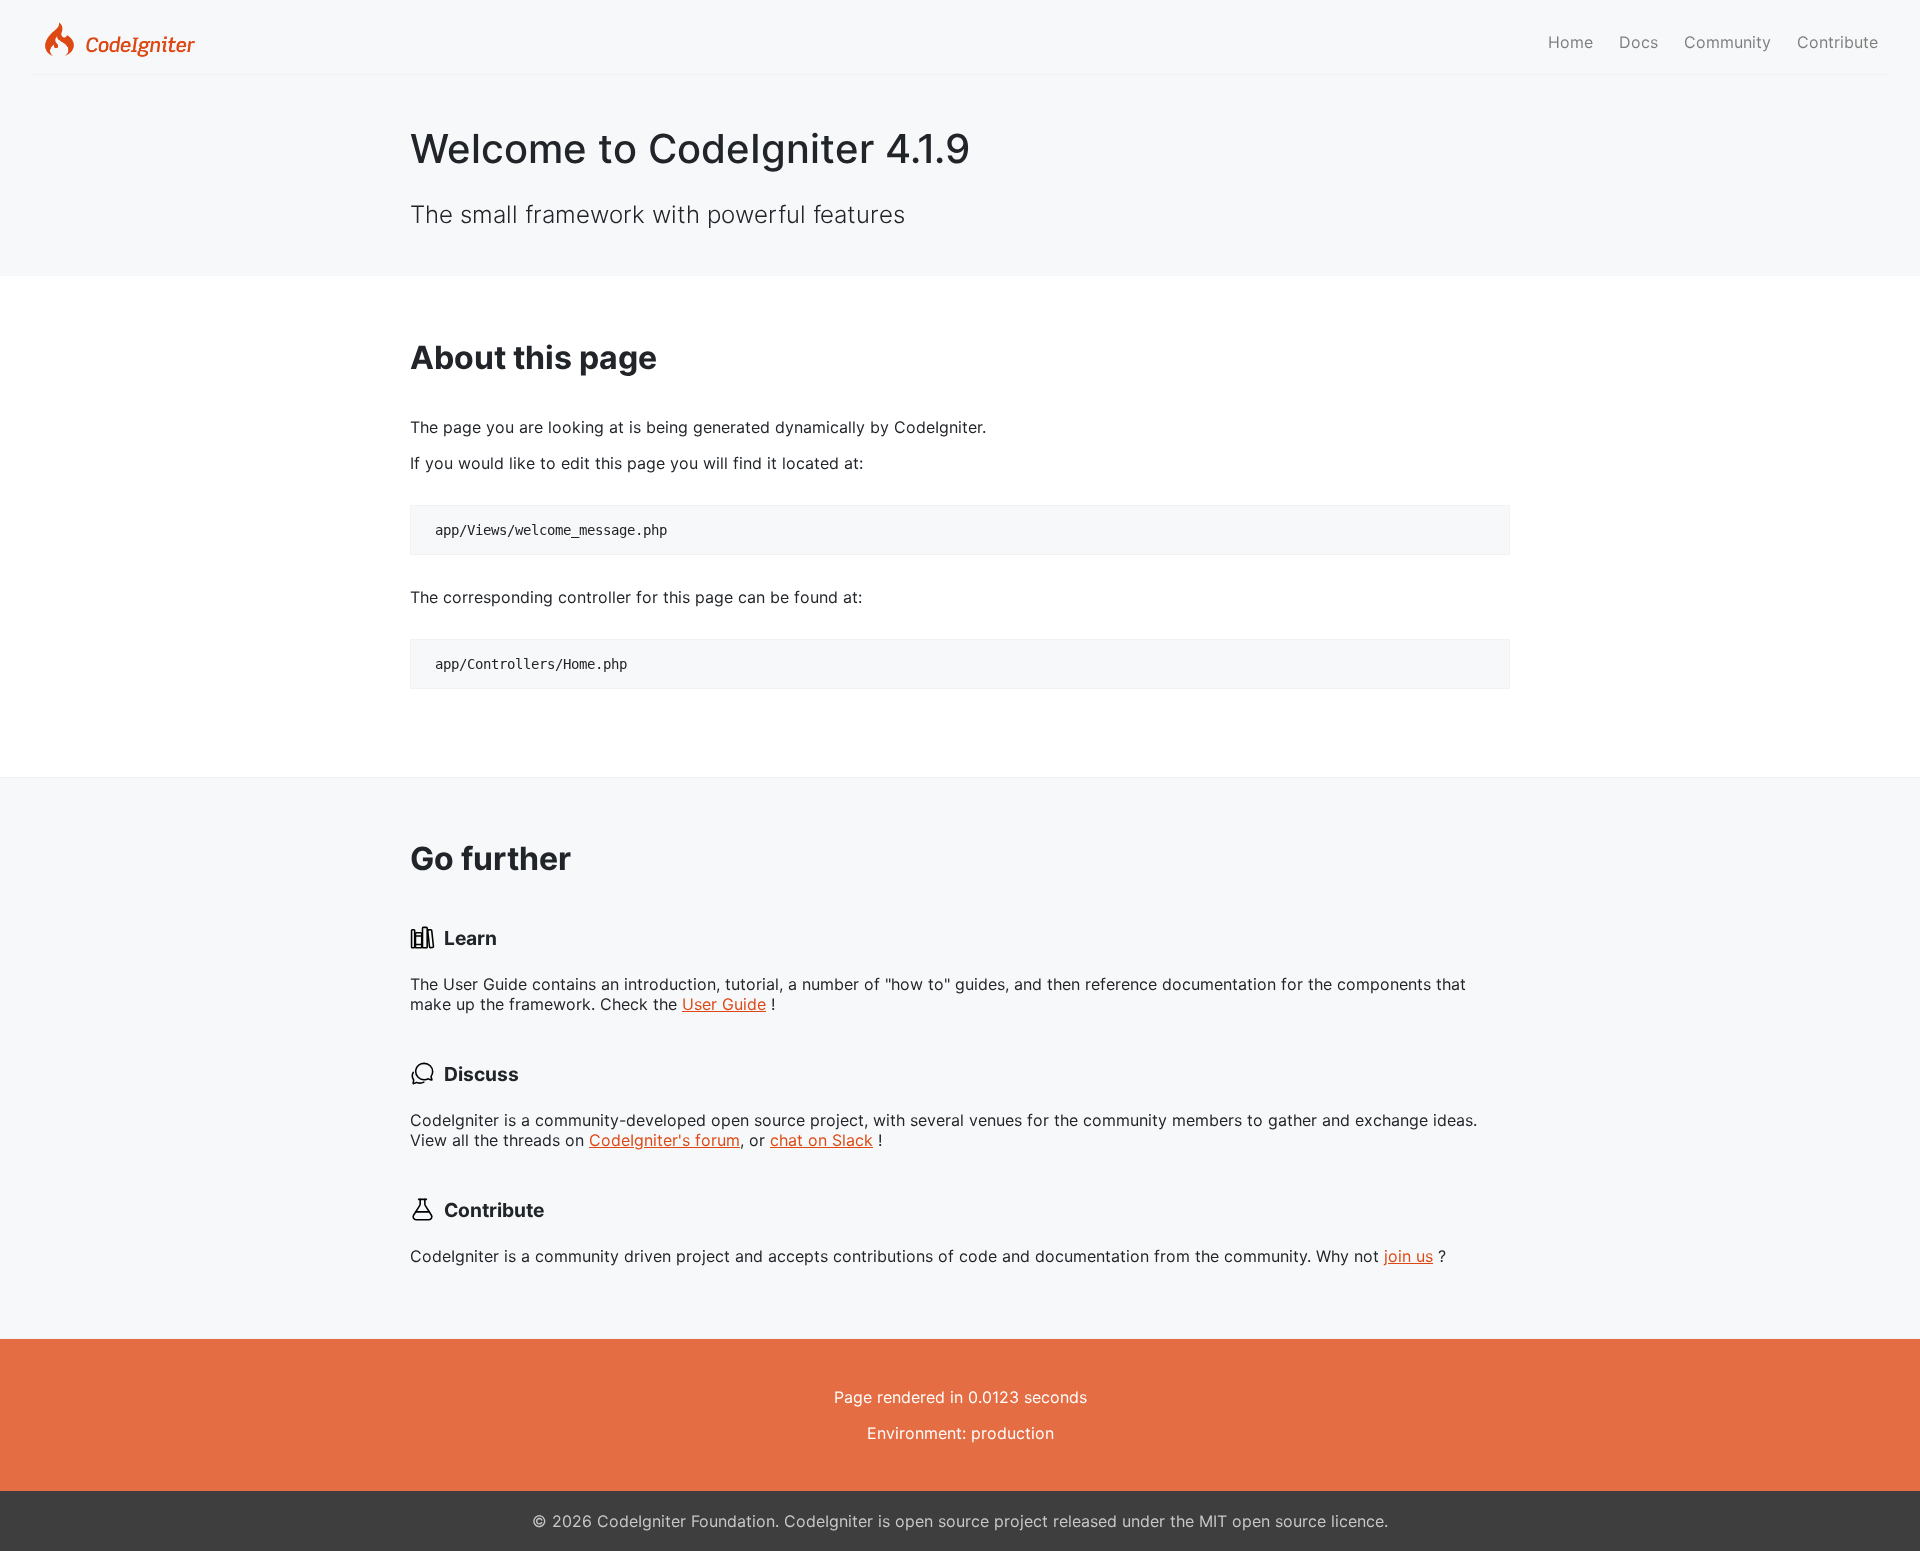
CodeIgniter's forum (664, 1140)
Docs (1638, 42)
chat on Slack (821, 1140)
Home (1570, 42)
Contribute (1837, 42)
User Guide (724, 1004)
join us (1408, 1256)
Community (1727, 42)
